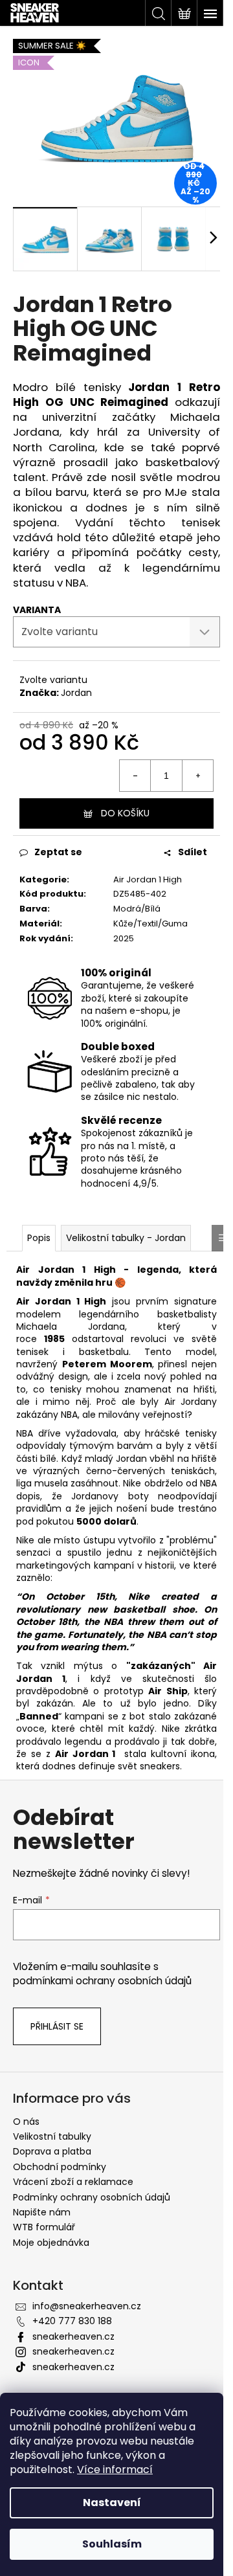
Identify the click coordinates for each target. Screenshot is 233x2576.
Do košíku (125, 813)
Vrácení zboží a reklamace (73, 2182)
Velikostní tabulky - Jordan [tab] (126, 1238)
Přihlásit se (57, 2026)
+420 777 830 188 (72, 2321)
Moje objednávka (51, 2243)
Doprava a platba (52, 2151)
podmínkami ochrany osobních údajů (102, 1981)
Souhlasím (112, 2544)
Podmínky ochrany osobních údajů (92, 2197)
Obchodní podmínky (60, 2167)
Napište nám (42, 2212)
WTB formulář (44, 2227)
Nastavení (112, 2503)
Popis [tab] (39, 1238)
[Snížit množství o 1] (135, 776)
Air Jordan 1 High (148, 879)
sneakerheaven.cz (73, 2336)
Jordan (76, 693)
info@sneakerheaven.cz (87, 2306)
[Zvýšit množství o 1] (197, 776)
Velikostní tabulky (52, 2136)
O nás (26, 2122)
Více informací (115, 2470)
